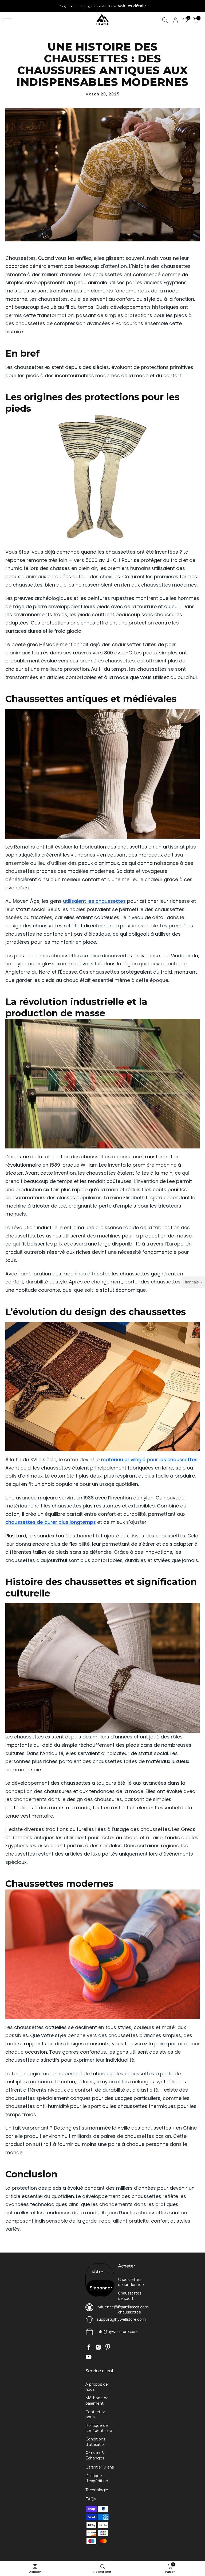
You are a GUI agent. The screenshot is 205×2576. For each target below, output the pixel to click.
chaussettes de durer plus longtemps (51, 1522)
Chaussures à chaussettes (130, 2310)
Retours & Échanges (95, 2456)
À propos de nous (97, 2387)
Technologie (97, 2490)
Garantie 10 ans (100, 2467)
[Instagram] (98, 2347)
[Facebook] (89, 2347)
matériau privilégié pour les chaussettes (149, 1459)
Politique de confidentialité (99, 2428)
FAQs (90, 2499)
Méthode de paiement (97, 2401)
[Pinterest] (108, 2347)
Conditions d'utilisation (96, 2442)
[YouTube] (89, 2357)
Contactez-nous (96, 2415)
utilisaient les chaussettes (94, 901)
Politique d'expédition (97, 2478)
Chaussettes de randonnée (131, 2282)
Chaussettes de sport (130, 2296)
